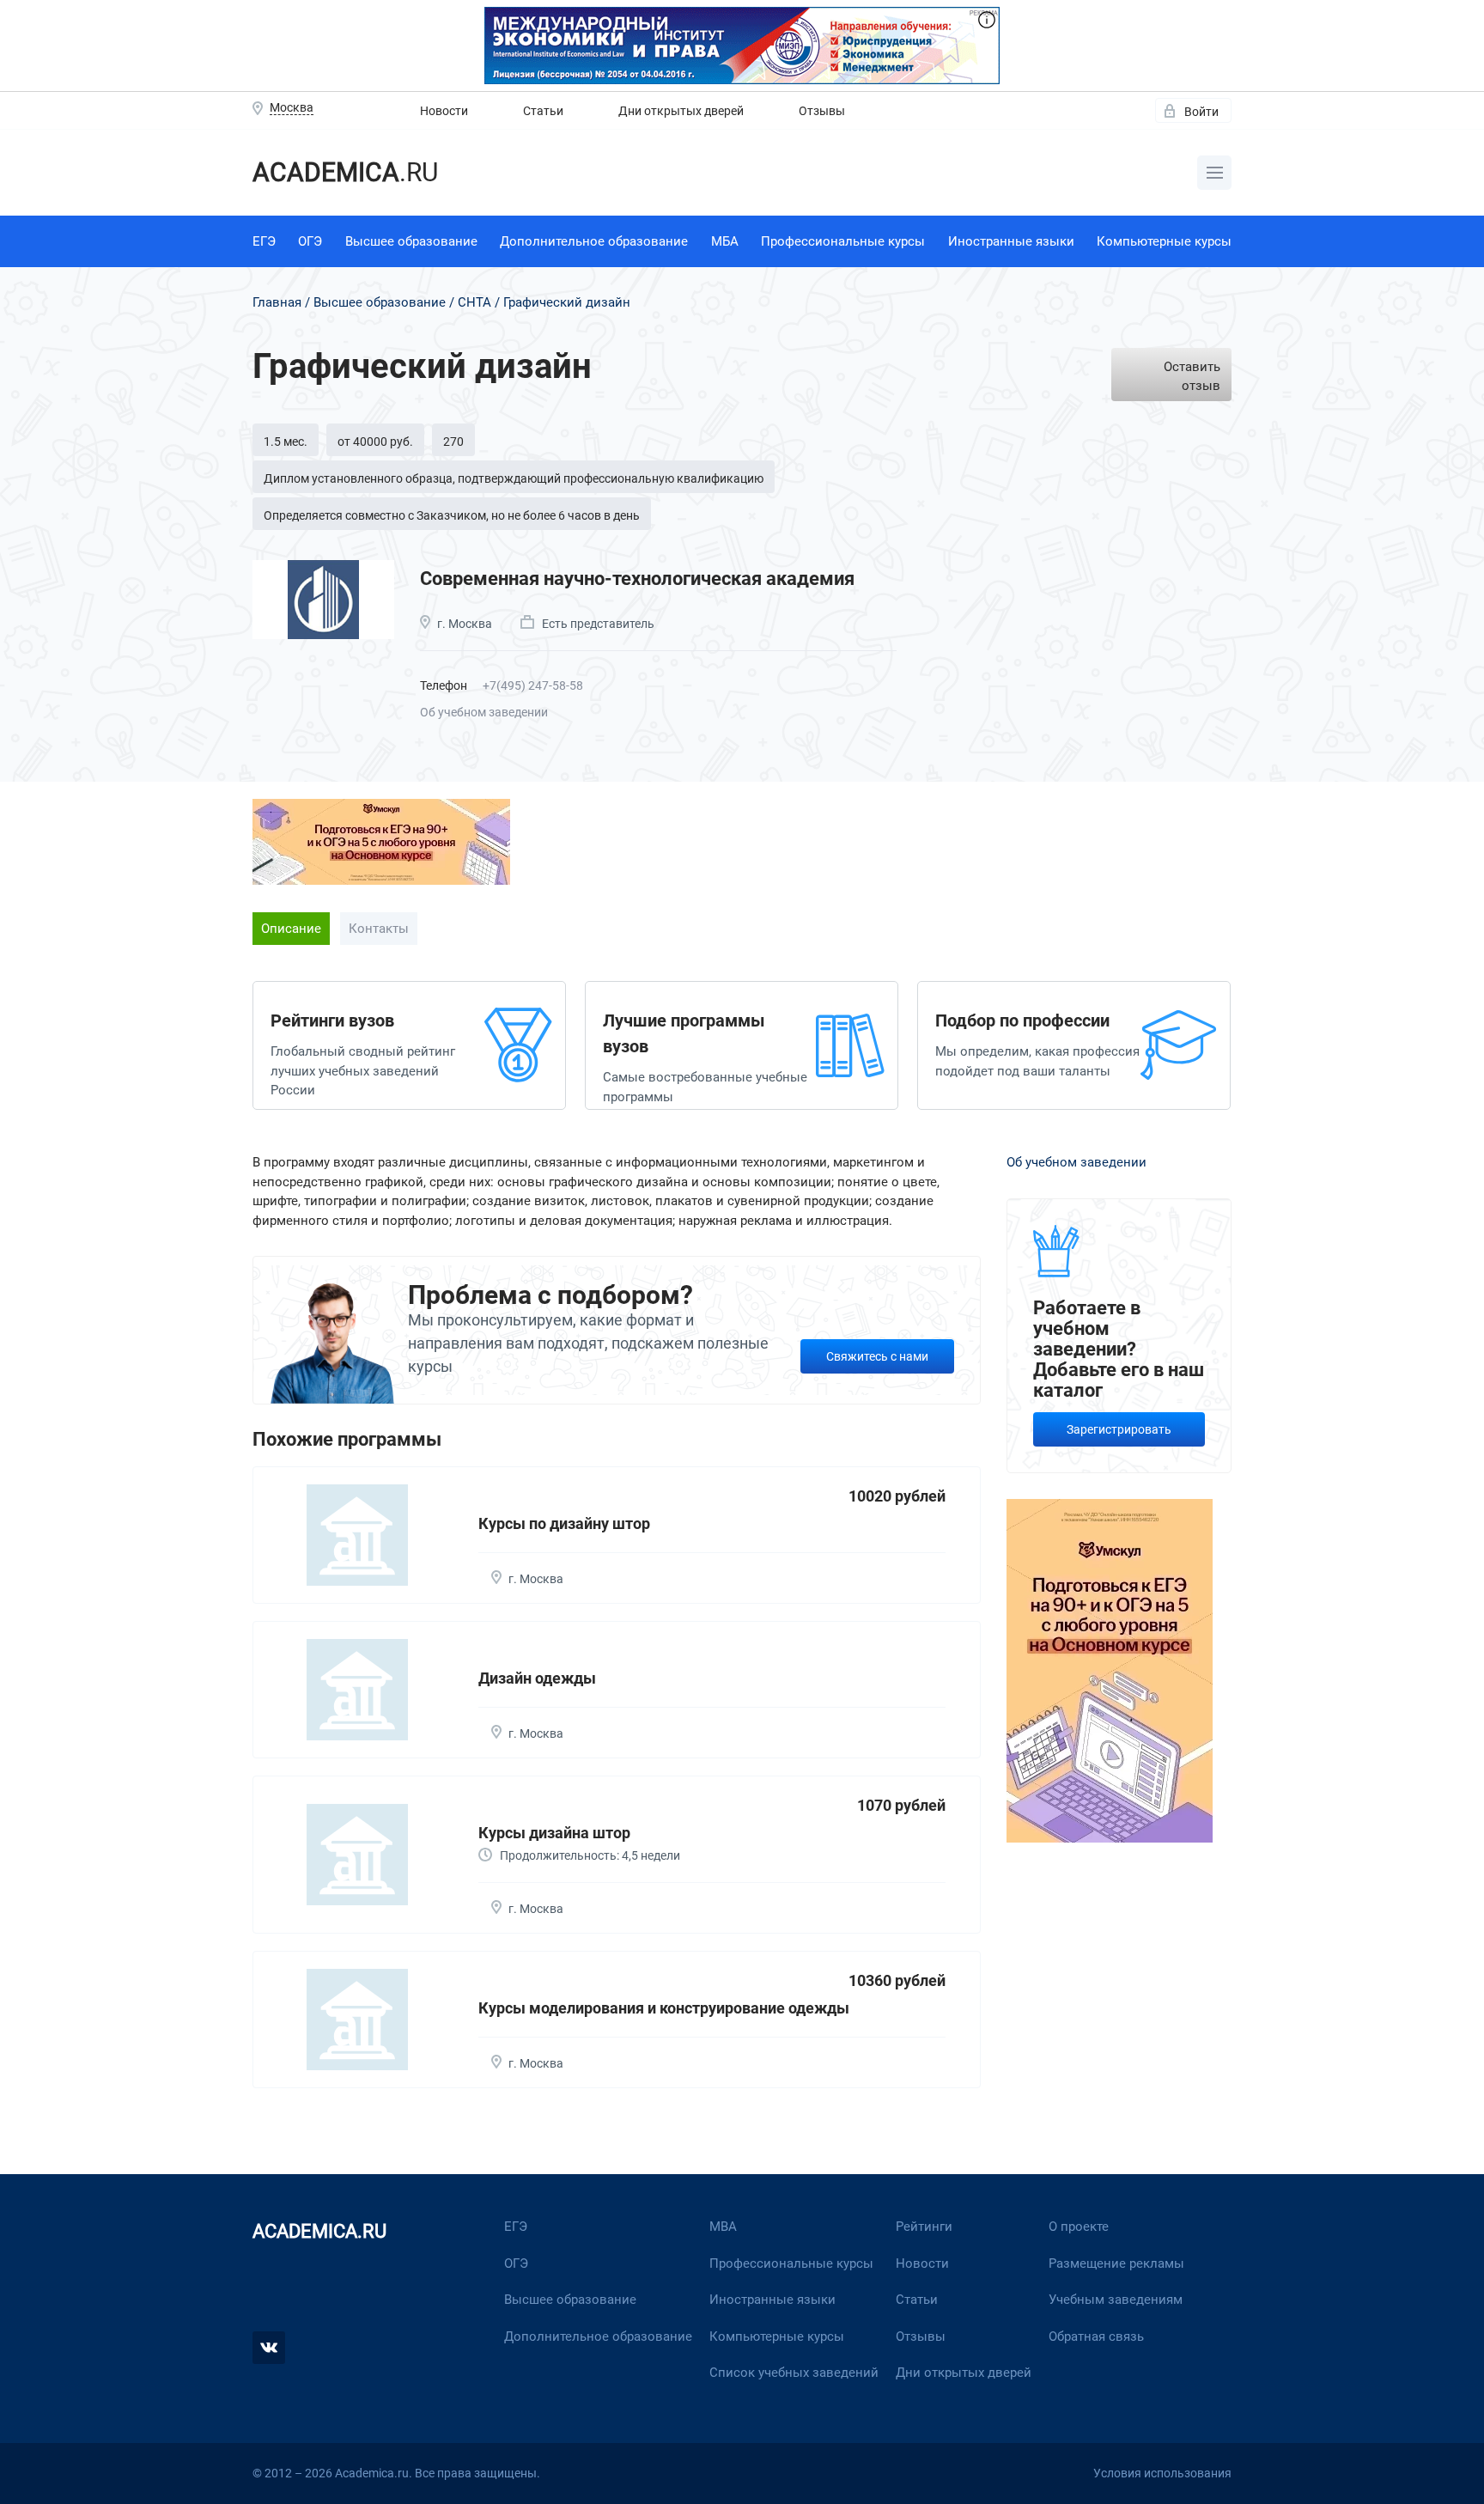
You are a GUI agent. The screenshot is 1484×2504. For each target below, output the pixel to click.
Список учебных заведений (794, 2373)
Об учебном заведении (484, 712)
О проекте (1079, 2227)
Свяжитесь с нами (877, 1356)
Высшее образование (411, 241)
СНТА (474, 302)
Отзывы (822, 111)
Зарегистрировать (1119, 1429)
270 (453, 442)
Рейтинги (924, 2227)
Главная (277, 302)
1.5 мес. (286, 442)
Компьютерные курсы (1164, 241)
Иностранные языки (1011, 241)
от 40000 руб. (375, 442)
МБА (725, 241)
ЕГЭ (264, 241)
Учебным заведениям (1116, 2300)
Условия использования (1162, 2473)
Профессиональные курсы (843, 241)
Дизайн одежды (537, 1678)
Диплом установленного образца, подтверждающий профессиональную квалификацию (514, 478)
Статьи (543, 111)
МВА (723, 2227)
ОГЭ (310, 241)
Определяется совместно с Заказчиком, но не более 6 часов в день (452, 515)
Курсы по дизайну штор (564, 1523)
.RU (345, 172)
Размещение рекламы (1116, 2263)
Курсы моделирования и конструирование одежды (664, 2008)
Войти (1201, 112)
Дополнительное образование (594, 241)
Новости (444, 111)
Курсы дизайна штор (554, 1833)
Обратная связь (1096, 2336)
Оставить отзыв (1192, 377)
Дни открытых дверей (681, 111)
